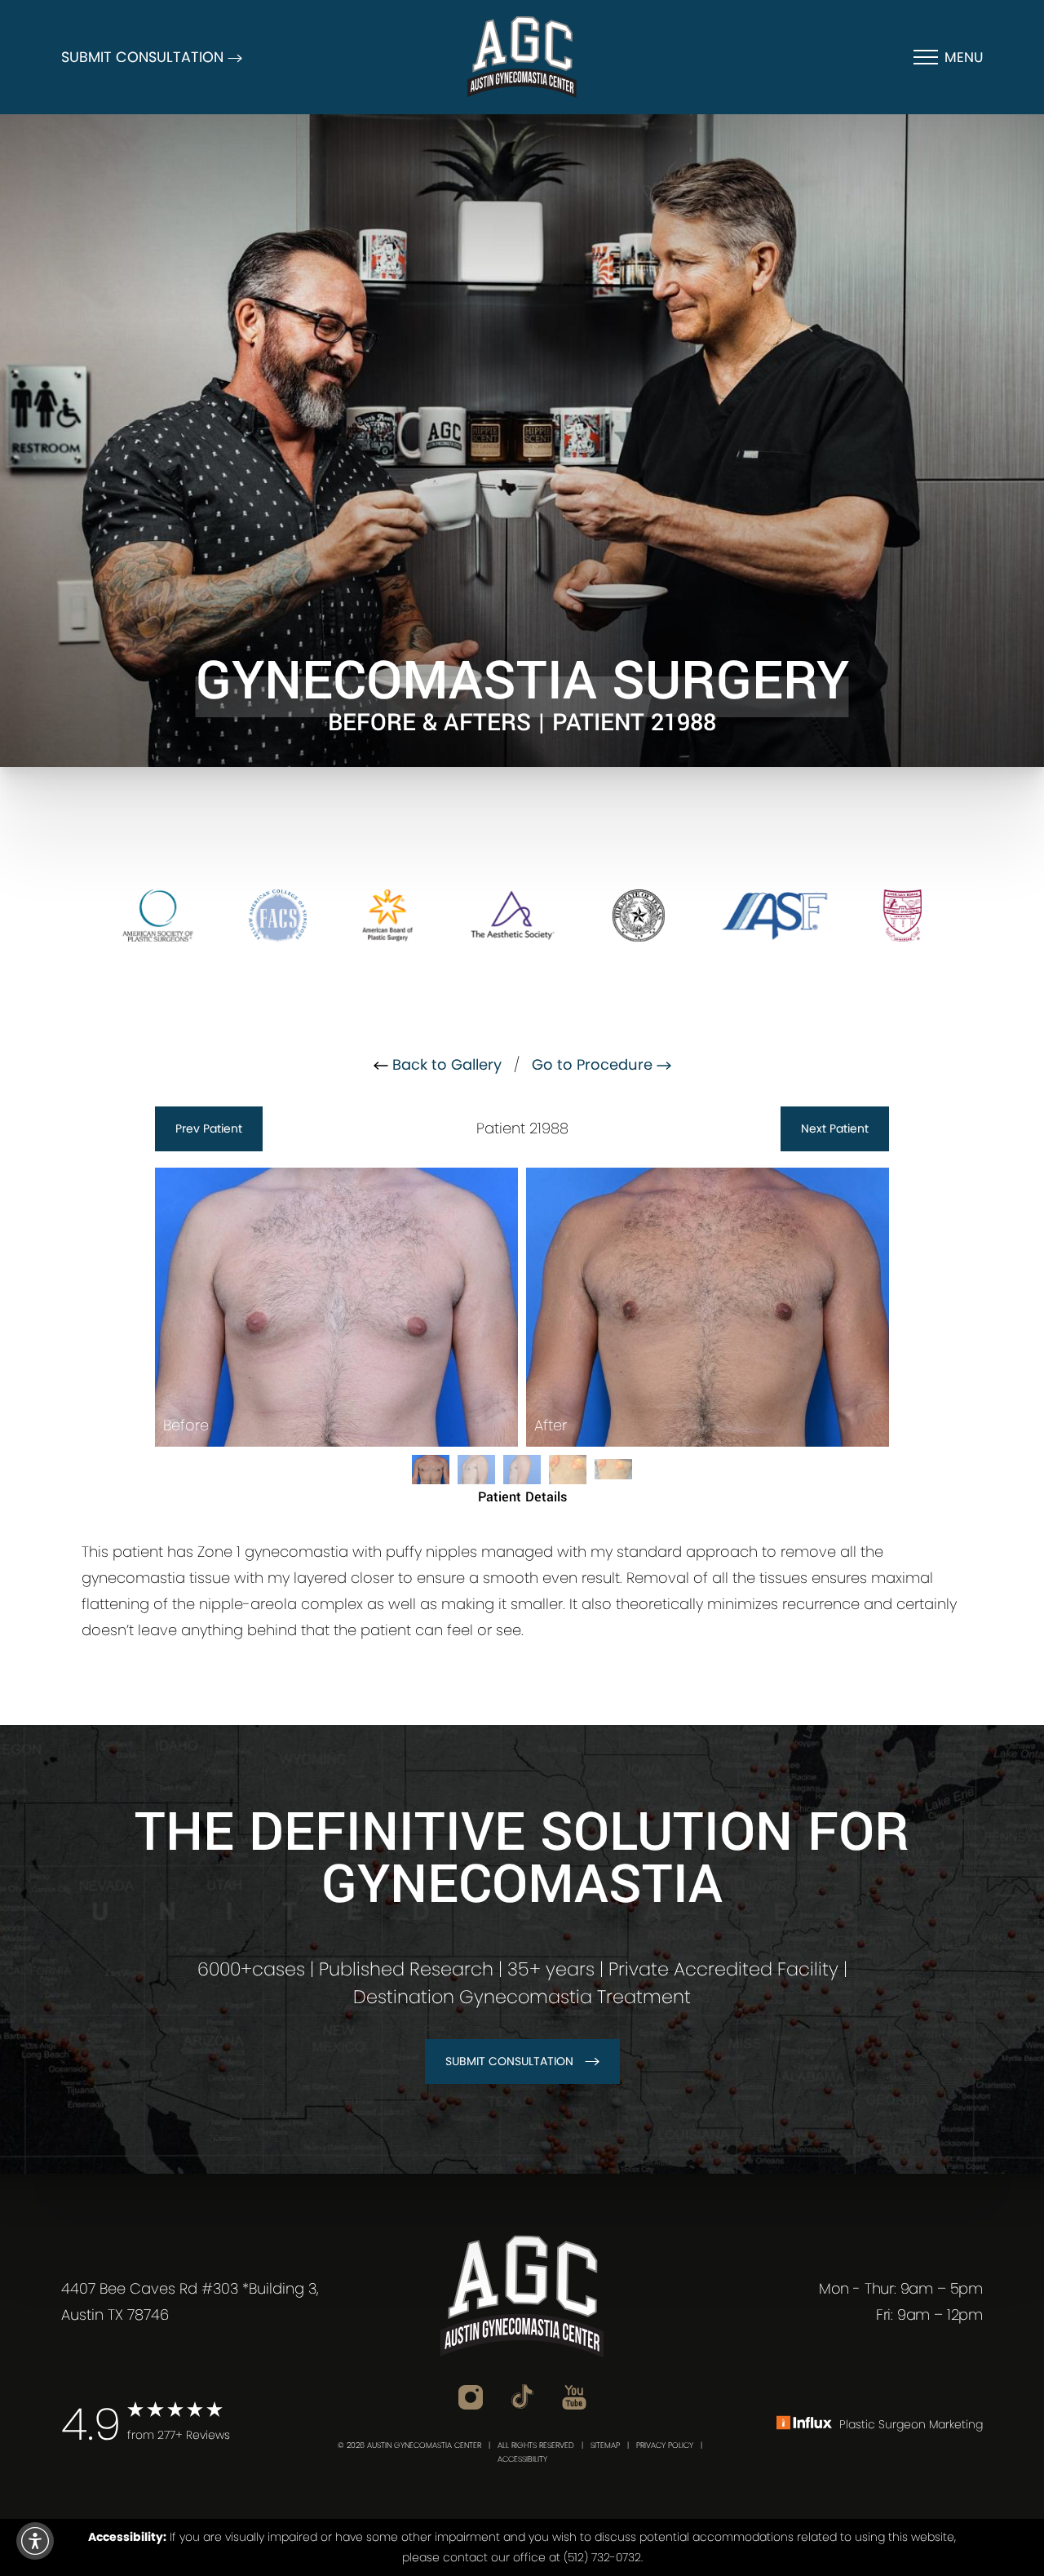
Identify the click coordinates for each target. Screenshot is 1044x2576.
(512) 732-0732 (602, 2557)
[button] (35, 2541)
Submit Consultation (509, 2061)
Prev (209, 1128)
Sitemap (605, 2445)
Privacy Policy (665, 2445)
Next (835, 1128)
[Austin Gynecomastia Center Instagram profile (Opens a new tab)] (471, 2396)
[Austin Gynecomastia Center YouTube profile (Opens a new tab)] (574, 2396)
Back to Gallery (445, 1064)
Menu (964, 57)
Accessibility (522, 2459)
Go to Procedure (594, 1064)
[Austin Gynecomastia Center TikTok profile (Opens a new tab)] (522, 2396)
